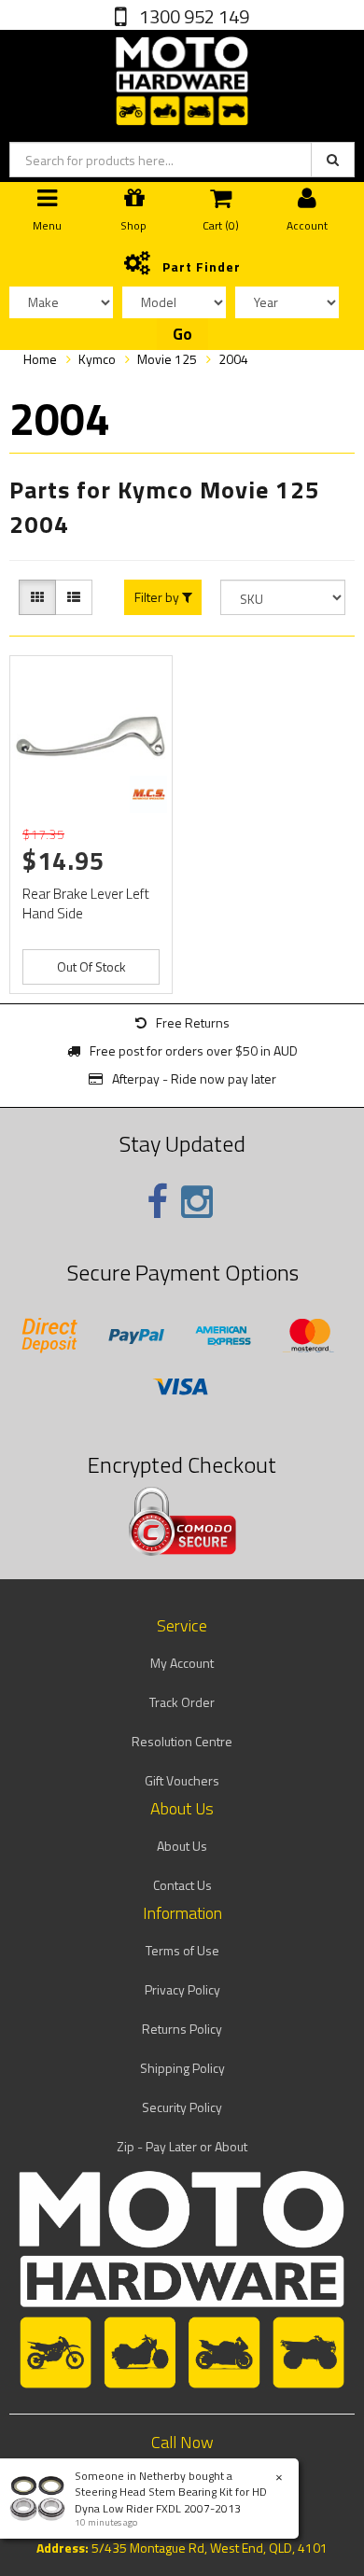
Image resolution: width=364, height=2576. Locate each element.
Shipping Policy (182, 2068)
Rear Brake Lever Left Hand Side (86, 903)
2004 (233, 359)
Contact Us (182, 1885)
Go (182, 334)
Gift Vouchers (182, 1780)
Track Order (182, 1702)
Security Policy (182, 2107)
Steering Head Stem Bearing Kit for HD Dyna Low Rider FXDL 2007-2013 (171, 2499)
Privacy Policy (182, 1989)
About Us (182, 1846)
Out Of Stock (91, 966)
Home (40, 359)
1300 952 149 (192, 16)
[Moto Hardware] (182, 77)
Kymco (97, 359)
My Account (182, 1663)
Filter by (158, 597)
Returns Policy (182, 2029)
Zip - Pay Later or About (182, 2146)
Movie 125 (167, 359)
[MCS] (148, 794)
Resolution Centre (182, 1741)
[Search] (333, 160)
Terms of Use (182, 1950)
